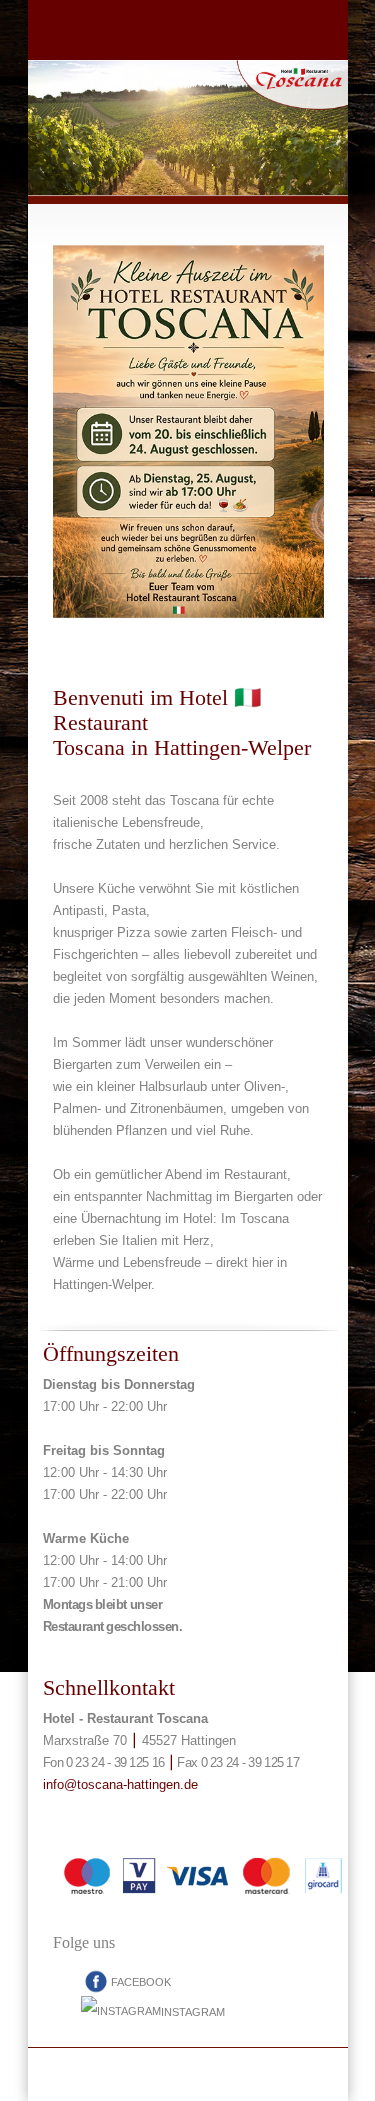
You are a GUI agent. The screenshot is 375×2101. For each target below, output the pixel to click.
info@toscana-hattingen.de (120, 1784)
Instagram (193, 2012)
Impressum (188, 2075)
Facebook (141, 1982)
